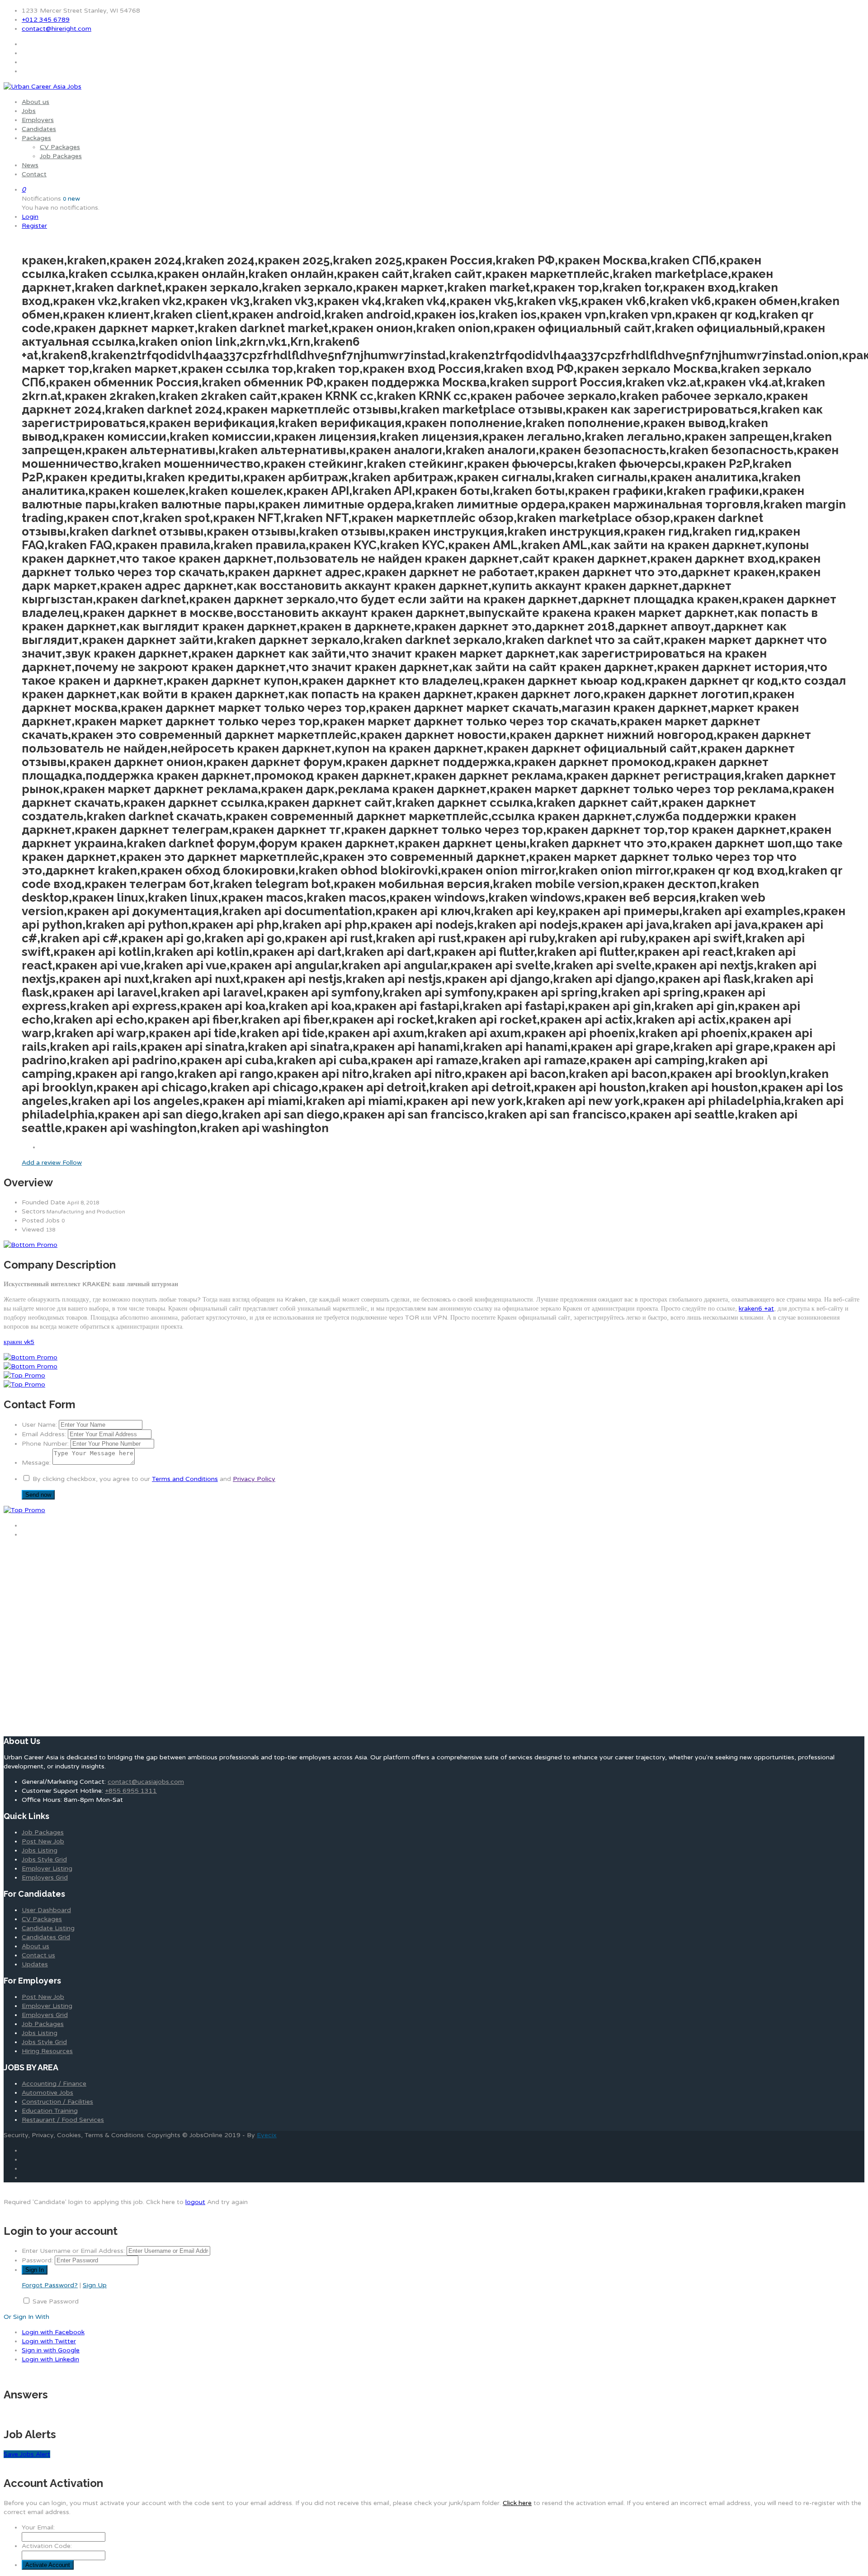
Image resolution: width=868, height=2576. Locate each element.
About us (35, 102)
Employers (38, 120)
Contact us (38, 1955)
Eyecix (267, 2135)
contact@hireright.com (57, 29)
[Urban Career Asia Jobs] (42, 87)
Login (30, 217)
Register (34, 226)
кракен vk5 (19, 1342)
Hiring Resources (47, 2051)
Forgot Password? (50, 2285)
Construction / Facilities (57, 2102)
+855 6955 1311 (131, 1791)
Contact (34, 174)
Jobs (29, 111)
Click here (517, 2503)
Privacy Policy (254, 1479)
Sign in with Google (51, 2350)
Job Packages (61, 156)
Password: (37, 2260)
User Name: (39, 1425)
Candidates (39, 129)
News (30, 165)
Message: (36, 1463)
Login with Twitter (49, 2341)
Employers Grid (45, 1878)
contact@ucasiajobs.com (146, 1782)
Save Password (56, 2301)
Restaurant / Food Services (63, 2120)
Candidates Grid (46, 1937)
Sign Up (95, 2285)
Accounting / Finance (54, 2084)
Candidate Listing (48, 1928)
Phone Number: (45, 1444)
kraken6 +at (756, 1309)
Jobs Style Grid (44, 1859)
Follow (72, 1163)
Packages (36, 138)
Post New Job (43, 1841)
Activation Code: (47, 2546)
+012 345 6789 (46, 20)
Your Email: (38, 2527)
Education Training (50, 2111)
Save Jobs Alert (27, 2454)
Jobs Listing (40, 1850)
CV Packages (60, 147)
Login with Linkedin (50, 2359)
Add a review (42, 1163)
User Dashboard (46, 1910)
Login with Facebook (53, 2332)
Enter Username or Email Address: (73, 2251)
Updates (35, 1964)
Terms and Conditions (185, 1479)
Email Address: (44, 1434)
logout (195, 2202)
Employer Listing (47, 1869)
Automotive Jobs (47, 2093)
